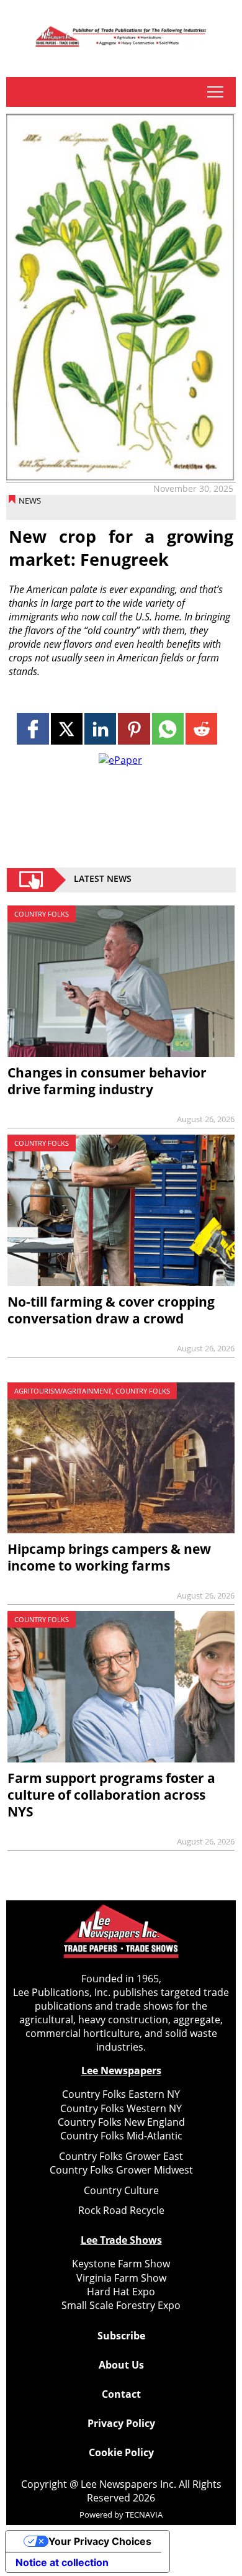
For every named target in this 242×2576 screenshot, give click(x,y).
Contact (121, 2394)
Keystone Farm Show (121, 2264)
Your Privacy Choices (100, 2541)
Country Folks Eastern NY (121, 2094)
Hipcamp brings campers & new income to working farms (109, 1557)
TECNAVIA (144, 2515)
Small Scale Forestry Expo (121, 2305)
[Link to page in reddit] (201, 729)
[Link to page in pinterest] (134, 729)
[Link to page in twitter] (67, 729)
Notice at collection (62, 2562)
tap (215, 92)
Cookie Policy (121, 2452)
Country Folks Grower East (121, 2156)
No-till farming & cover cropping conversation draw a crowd (111, 1310)
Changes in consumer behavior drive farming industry (107, 1081)
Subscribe (121, 2336)
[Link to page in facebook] (33, 729)
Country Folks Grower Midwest (121, 2170)
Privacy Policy (121, 2423)
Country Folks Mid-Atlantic (121, 2136)
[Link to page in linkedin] (100, 729)
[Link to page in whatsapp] (168, 729)
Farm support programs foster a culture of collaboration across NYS (111, 1795)
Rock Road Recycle (121, 2210)
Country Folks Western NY (121, 2108)
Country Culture (121, 2190)
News (30, 501)
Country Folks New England (121, 2122)
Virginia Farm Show (121, 2278)
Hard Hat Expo (121, 2292)
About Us (121, 2365)
